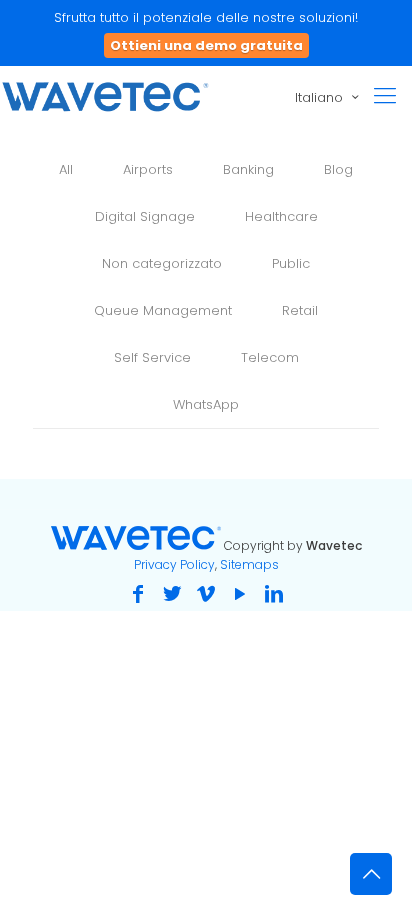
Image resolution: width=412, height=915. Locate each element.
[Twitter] (172, 594)
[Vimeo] (206, 594)
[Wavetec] (105, 96)
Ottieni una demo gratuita (206, 45)
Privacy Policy (174, 564)
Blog (338, 169)
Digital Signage (145, 216)
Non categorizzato (162, 263)
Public (291, 263)
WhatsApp (206, 404)
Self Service (152, 357)
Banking (248, 169)
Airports (148, 169)
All (66, 169)
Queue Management (163, 310)
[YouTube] (240, 594)
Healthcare (281, 216)
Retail (300, 310)
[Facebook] (138, 594)
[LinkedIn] (274, 594)
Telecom (270, 357)
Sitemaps (249, 564)
